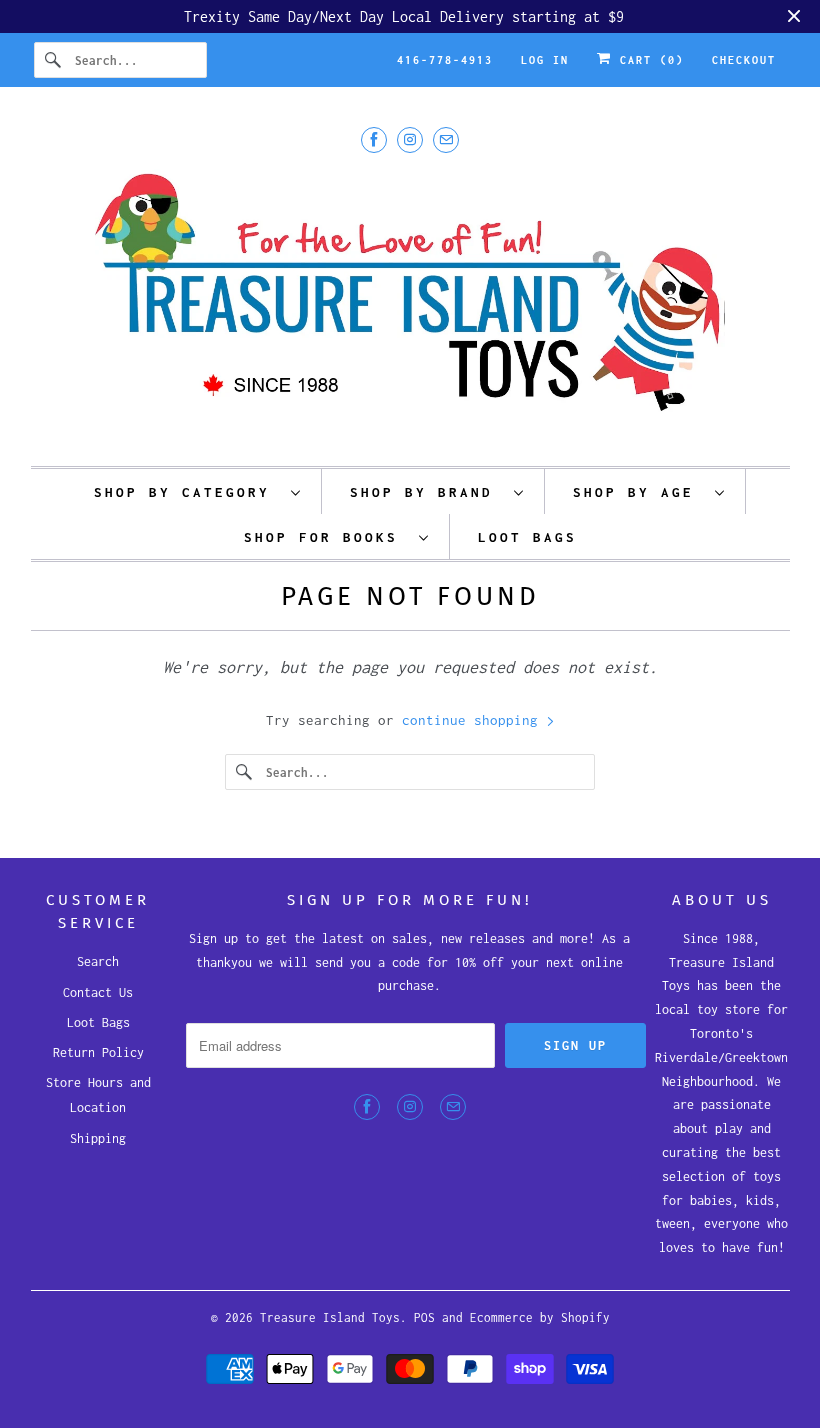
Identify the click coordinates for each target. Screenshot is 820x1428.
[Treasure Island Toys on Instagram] (410, 139)
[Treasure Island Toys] (410, 304)
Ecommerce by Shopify (540, 1317)
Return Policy (98, 1052)
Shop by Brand (427, 492)
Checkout (744, 60)
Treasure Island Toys (330, 1317)
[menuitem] (198, 491)
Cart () (648, 60)
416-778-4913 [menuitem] (445, 60)
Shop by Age (639, 492)
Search (98, 961)
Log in (545, 60)
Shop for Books (326, 537)
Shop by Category (187, 492)
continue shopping (474, 720)
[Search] (54, 60)
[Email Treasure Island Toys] (446, 139)
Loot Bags (98, 1022)
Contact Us (98, 992)
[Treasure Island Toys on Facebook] (374, 139)
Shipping (98, 1138)
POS (424, 1317)
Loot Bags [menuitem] (527, 537)
